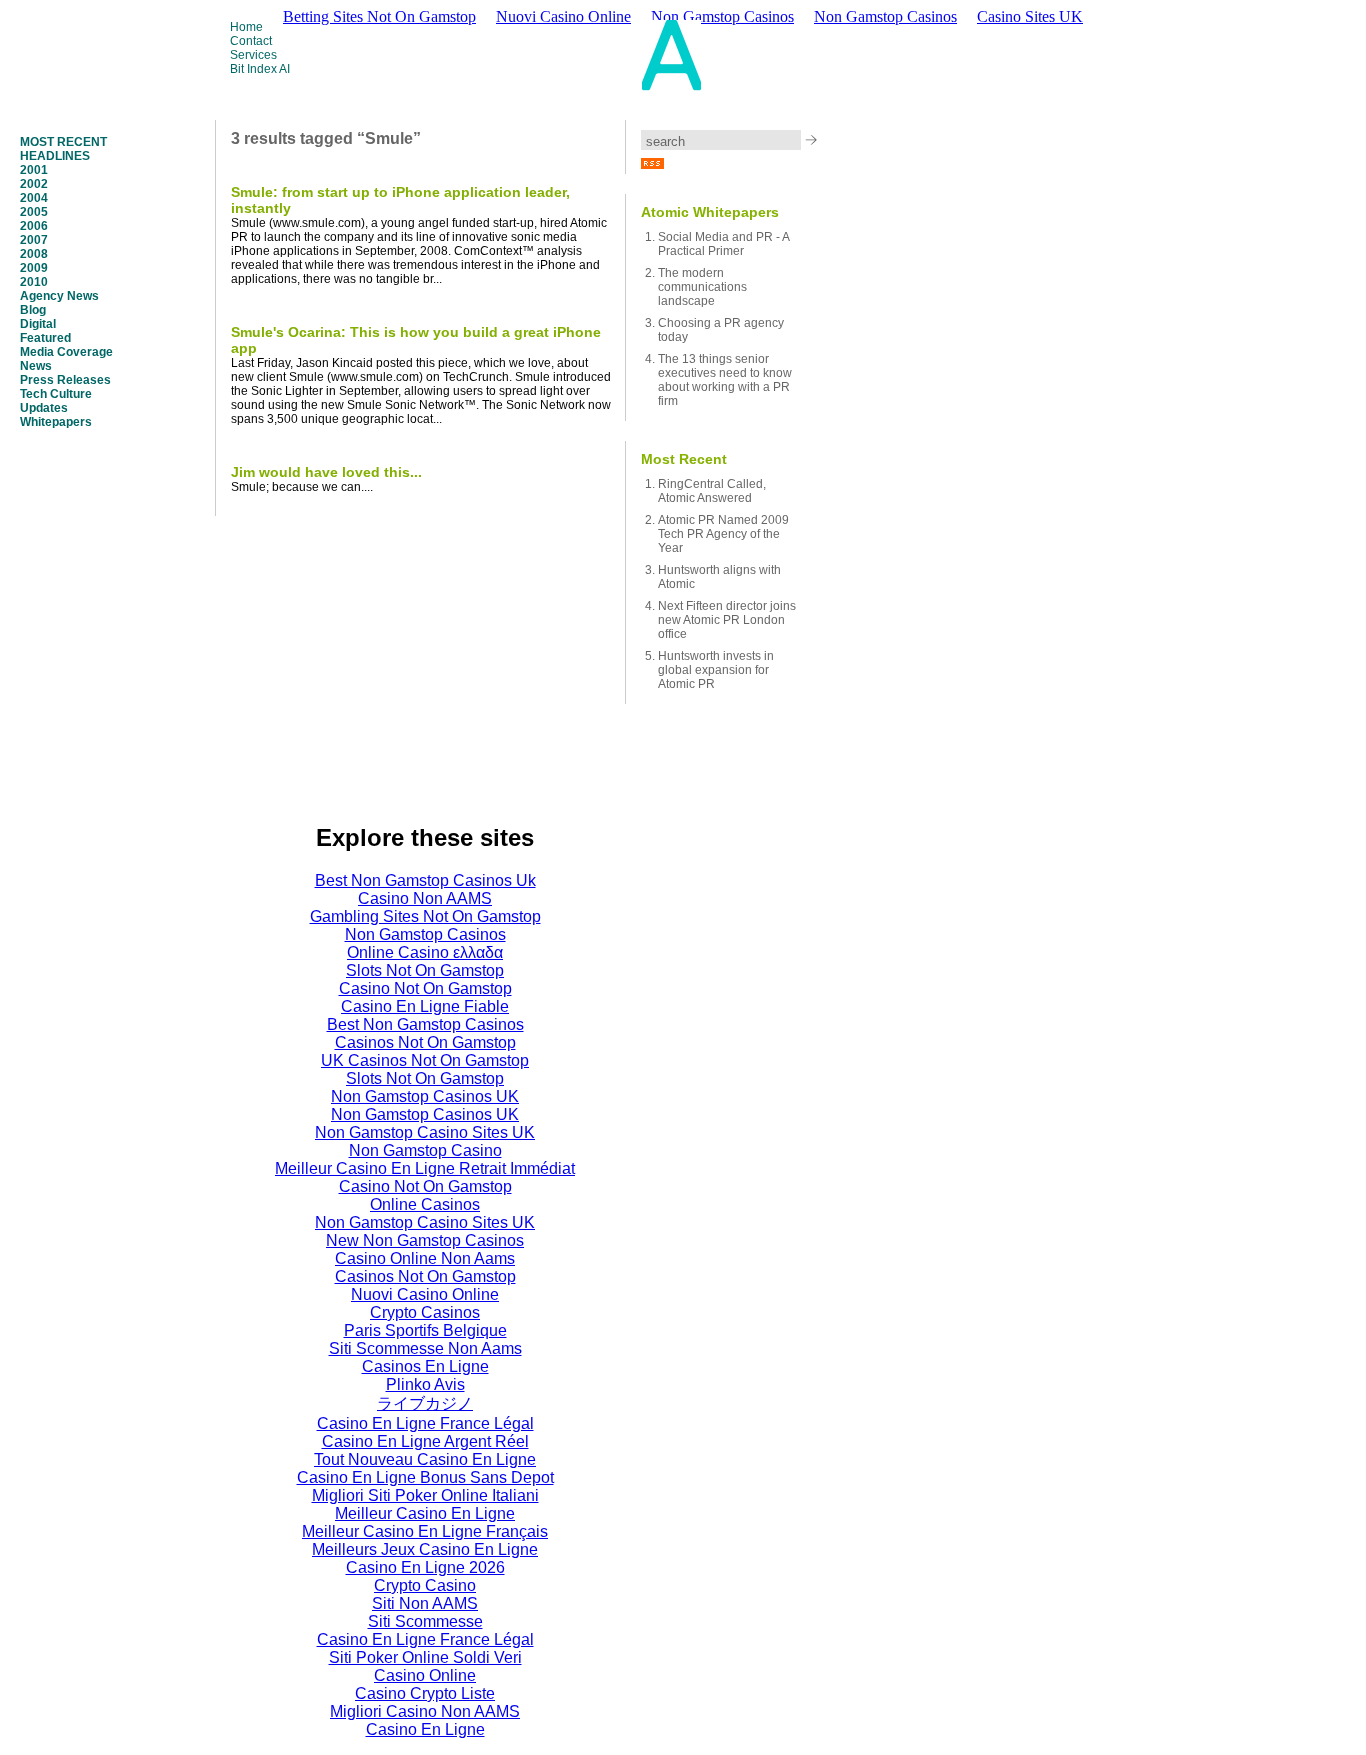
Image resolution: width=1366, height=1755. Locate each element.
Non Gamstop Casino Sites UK (425, 1132)
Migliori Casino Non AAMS (425, 1711)
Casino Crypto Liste (425, 1693)
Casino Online (425, 1675)
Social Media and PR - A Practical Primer (723, 244)
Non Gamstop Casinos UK (425, 1096)
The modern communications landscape (702, 287)
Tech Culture (56, 394)
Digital (38, 324)
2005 (34, 212)
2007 (34, 240)
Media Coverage (66, 352)
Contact (251, 41)
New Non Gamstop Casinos (425, 1240)
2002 (34, 184)
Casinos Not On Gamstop (425, 1042)
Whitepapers (56, 422)
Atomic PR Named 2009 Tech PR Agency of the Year (723, 534)
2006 (34, 226)
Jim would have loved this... (326, 472)
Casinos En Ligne (425, 1366)
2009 (34, 268)
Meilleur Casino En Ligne (425, 1513)
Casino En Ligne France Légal (425, 1423)
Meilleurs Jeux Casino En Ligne (425, 1549)
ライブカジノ (425, 1403)
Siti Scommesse (425, 1621)
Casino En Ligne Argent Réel (425, 1441)
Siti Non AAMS (425, 1603)
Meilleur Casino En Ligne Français (425, 1531)
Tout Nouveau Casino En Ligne (425, 1459)
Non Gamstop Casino (425, 1150)
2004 (34, 198)
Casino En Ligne (425, 1729)
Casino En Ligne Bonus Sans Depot (425, 1477)
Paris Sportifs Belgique (425, 1330)
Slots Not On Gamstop (425, 970)
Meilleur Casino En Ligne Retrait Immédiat (425, 1168)
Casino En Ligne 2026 (425, 1567)
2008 (34, 254)
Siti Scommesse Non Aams (425, 1348)
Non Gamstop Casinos (885, 16)
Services (253, 55)
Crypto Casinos (425, 1312)
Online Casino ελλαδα (425, 952)
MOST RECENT (63, 142)
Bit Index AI (260, 69)
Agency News (59, 296)
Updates (44, 408)
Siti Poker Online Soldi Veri (425, 1657)
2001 (34, 170)
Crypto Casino (425, 1585)
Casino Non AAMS (425, 898)
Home (246, 27)
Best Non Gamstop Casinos (425, 1024)
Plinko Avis (425, 1384)
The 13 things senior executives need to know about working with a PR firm (725, 380)
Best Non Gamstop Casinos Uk (425, 880)
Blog (33, 310)
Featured (45, 338)
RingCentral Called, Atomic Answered (712, 491)
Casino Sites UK (1030, 16)
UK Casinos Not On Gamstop (425, 1060)
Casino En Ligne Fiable (425, 1006)
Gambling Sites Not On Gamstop (425, 916)
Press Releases (65, 380)
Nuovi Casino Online (425, 1294)
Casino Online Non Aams (425, 1258)
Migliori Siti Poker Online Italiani (425, 1495)
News (36, 366)
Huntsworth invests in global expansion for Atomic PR (716, 670)
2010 (34, 282)
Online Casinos (425, 1204)
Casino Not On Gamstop (425, 988)
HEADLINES (55, 156)
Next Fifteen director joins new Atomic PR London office (727, 620)
